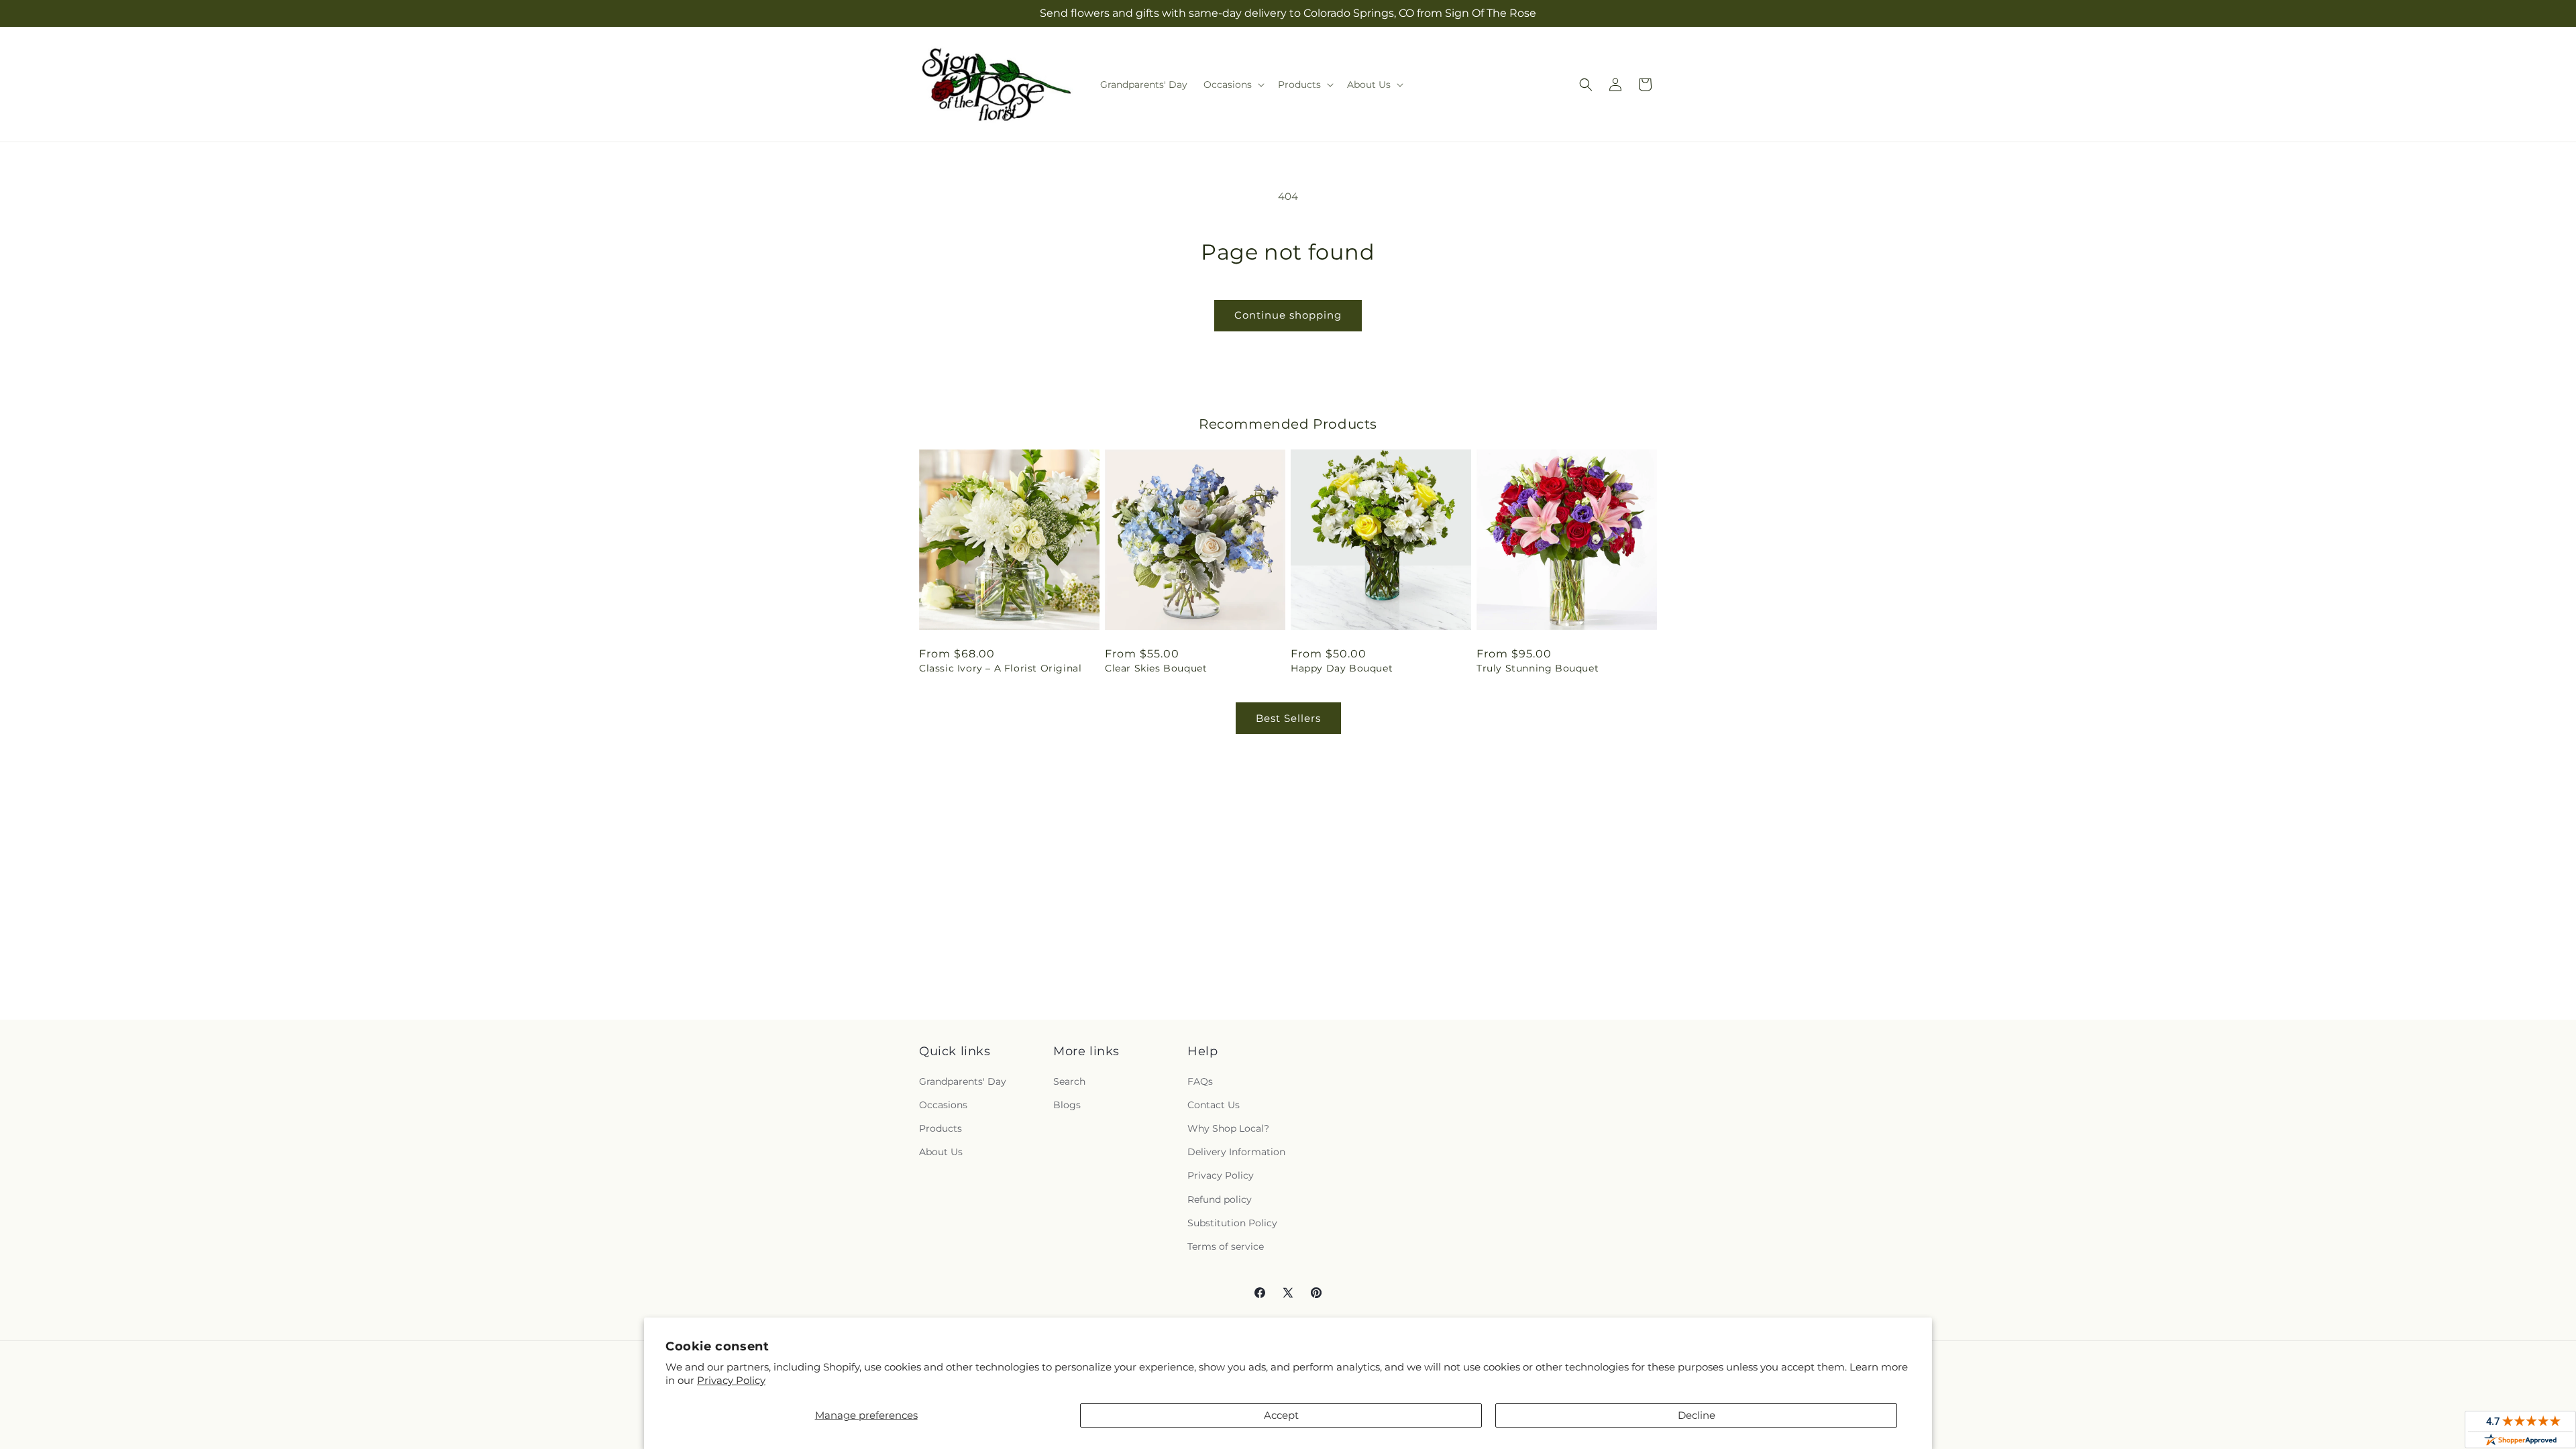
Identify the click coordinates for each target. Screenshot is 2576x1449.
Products (941, 1128)
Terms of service (1226, 1246)
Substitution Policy (1232, 1223)
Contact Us (1214, 1105)
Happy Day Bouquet (1342, 668)
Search (1069, 1081)
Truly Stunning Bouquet (1538, 668)
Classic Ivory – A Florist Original (1000, 668)
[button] (1233, 85)
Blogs (1067, 1105)
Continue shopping (1288, 315)
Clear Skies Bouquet (1156, 668)
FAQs (1200, 1081)
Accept (1281, 1415)
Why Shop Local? (1228, 1128)
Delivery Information (1236, 1152)
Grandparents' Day (963, 1081)
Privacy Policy (731, 1380)
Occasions (943, 1105)
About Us (941, 1152)
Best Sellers (1288, 718)
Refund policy (1220, 1199)
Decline (1697, 1415)
